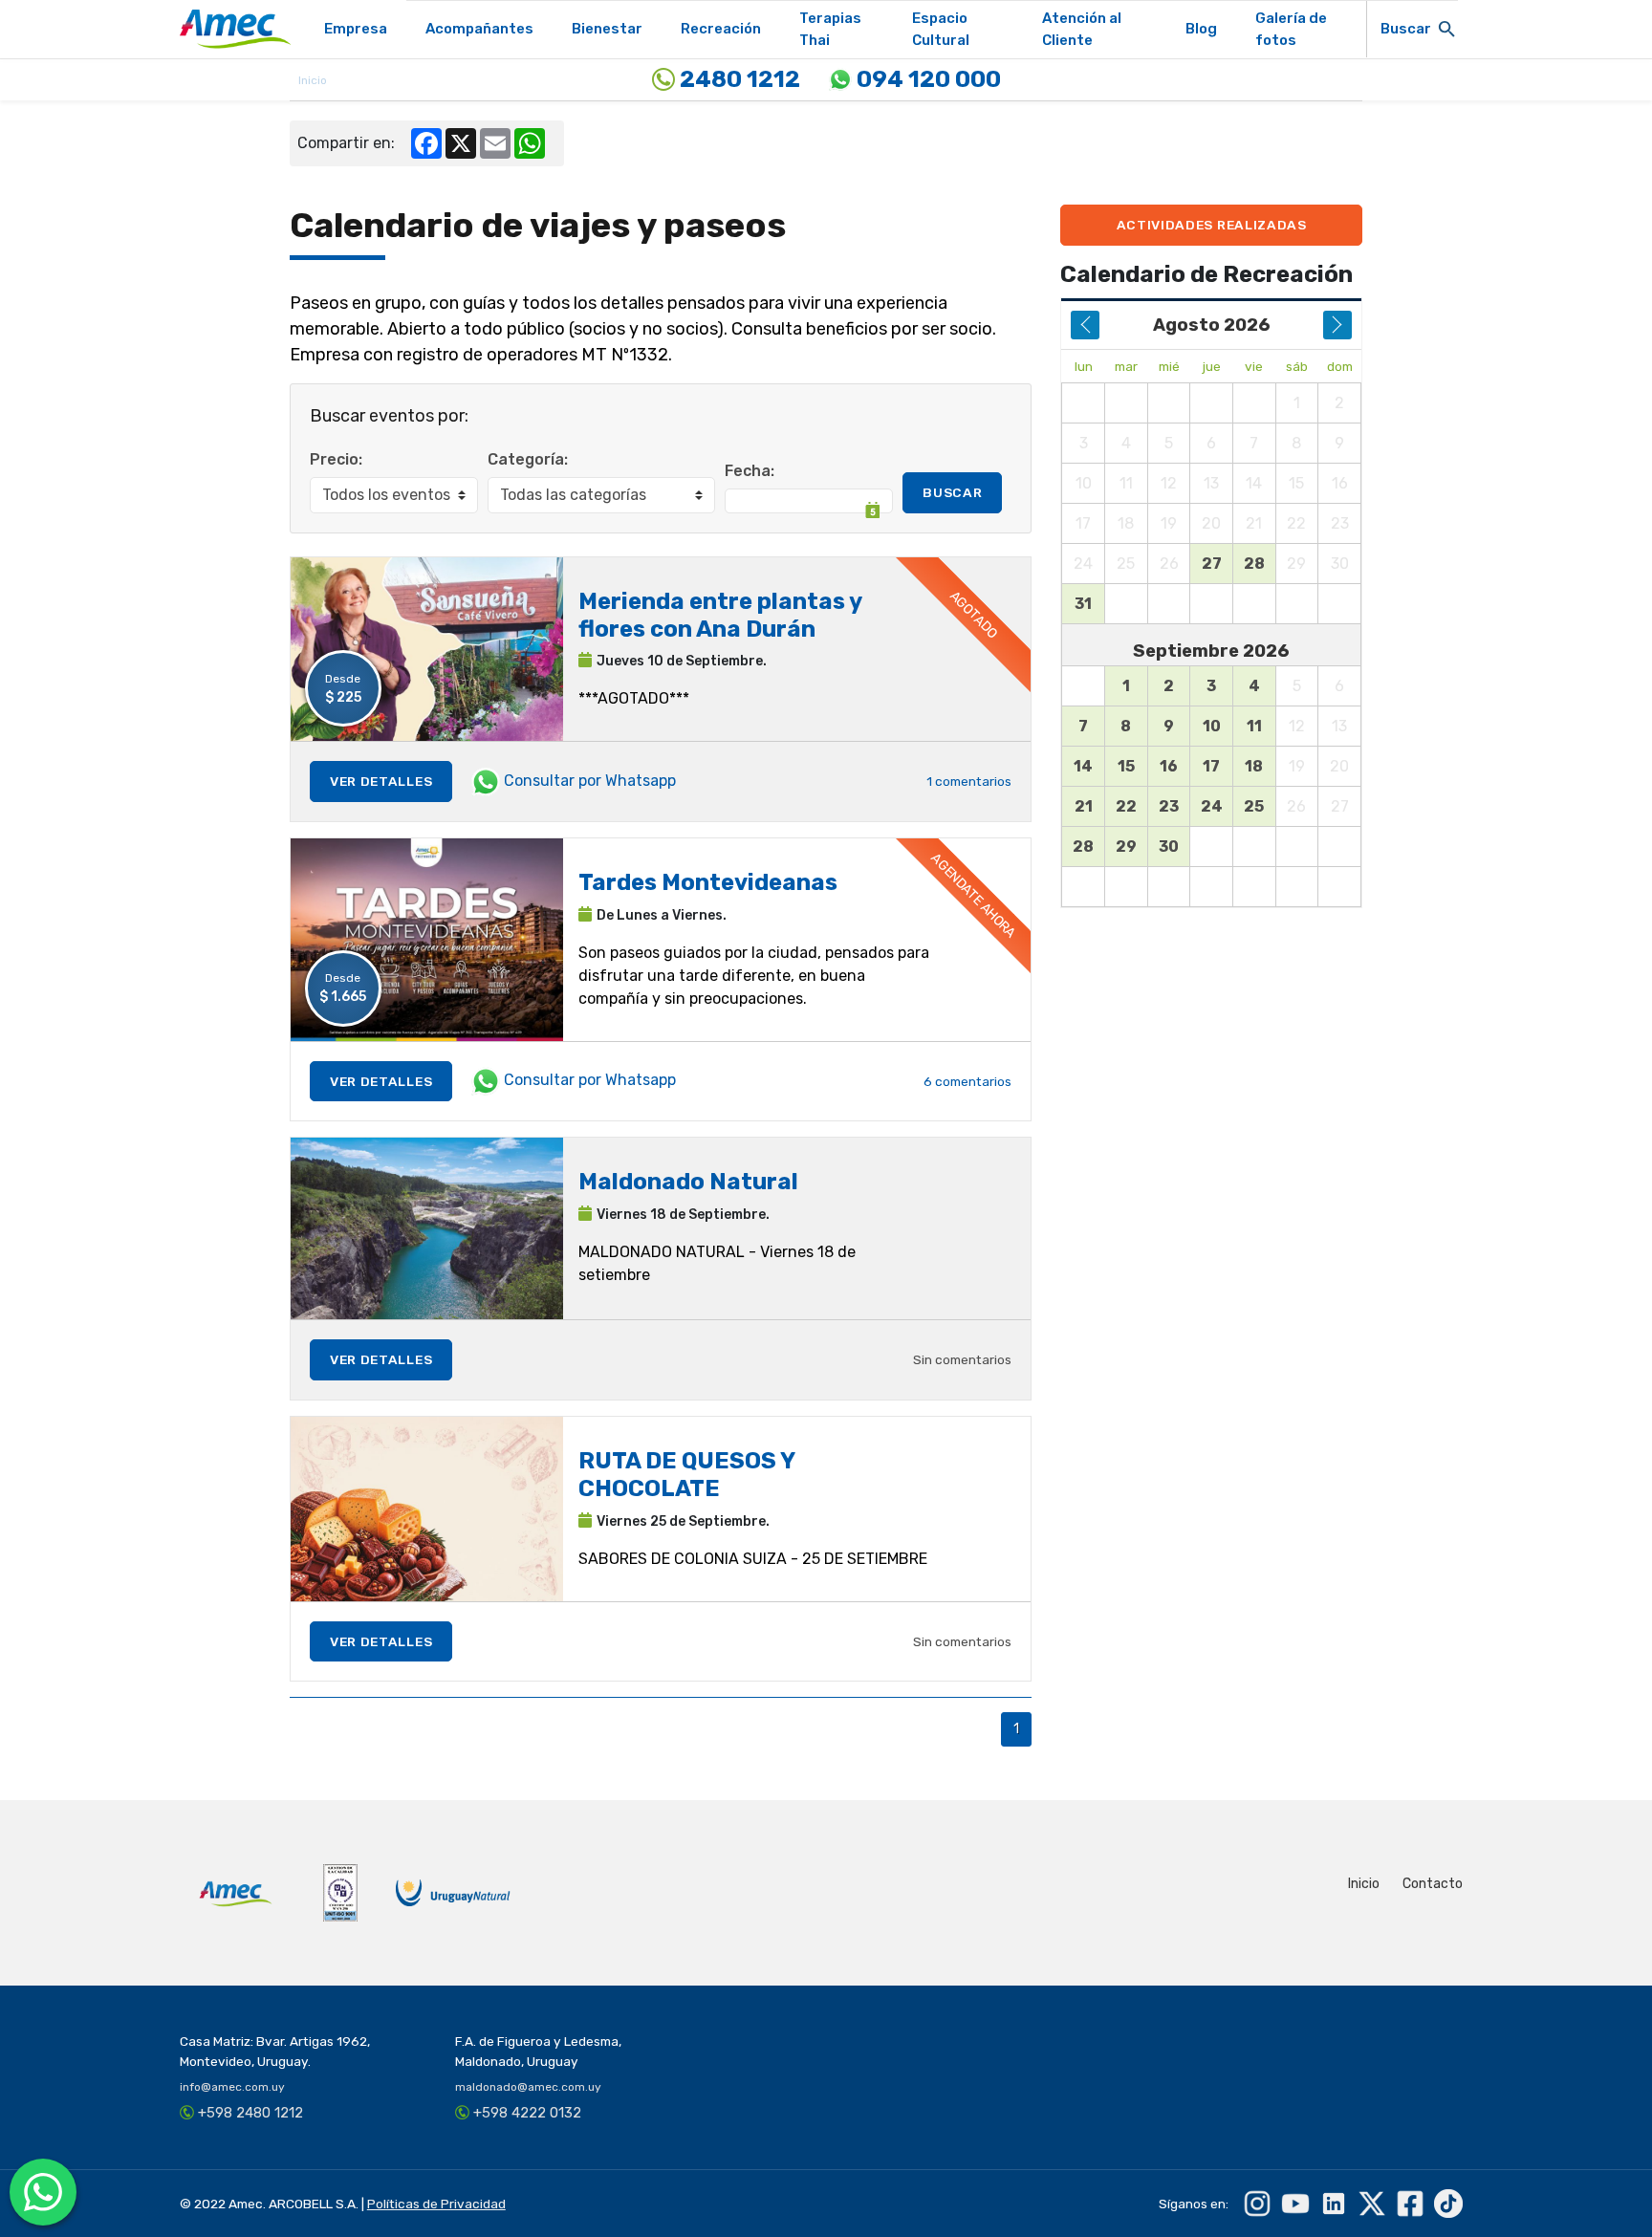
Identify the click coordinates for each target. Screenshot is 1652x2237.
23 (1169, 806)
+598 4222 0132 (527, 2113)
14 (1083, 766)
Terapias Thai (830, 29)
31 (1083, 604)
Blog (1201, 29)
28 (1254, 564)
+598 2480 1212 (250, 2113)
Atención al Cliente (1082, 29)
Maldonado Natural (688, 1182)
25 (1254, 806)
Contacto (1433, 1884)
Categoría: (528, 459)
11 (1254, 726)
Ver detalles (381, 781)
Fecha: (750, 471)
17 (1211, 766)
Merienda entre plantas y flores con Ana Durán (720, 615)
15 (1126, 766)
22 (1126, 806)
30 (1169, 847)
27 (1212, 564)
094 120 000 (926, 79)
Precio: (336, 459)
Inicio (1364, 1884)
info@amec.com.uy (232, 2087)
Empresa (356, 29)
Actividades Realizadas (1212, 225)
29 (1126, 847)
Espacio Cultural (941, 29)
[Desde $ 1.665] (427, 938)
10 (1212, 726)
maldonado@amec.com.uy (528, 2087)
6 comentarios (967, 1081)
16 (1169, 766)
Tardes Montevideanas (708, 882)
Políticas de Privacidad (436, 2204)
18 (1254, 766)
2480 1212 (738, 79)
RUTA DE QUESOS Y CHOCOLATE (686, 1475)
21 (1084, 806)
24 (1212, 806)
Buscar (952, 492)
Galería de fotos (1291, 29)
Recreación (721, 29)
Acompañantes (479, 29)
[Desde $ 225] (427, 648)
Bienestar (607, 29)
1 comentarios (969, 781)
